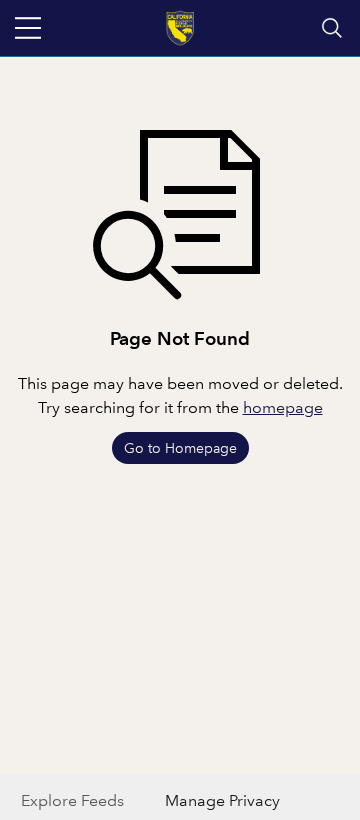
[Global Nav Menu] (28, 28)
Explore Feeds (72, 800)
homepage (283, 407)
